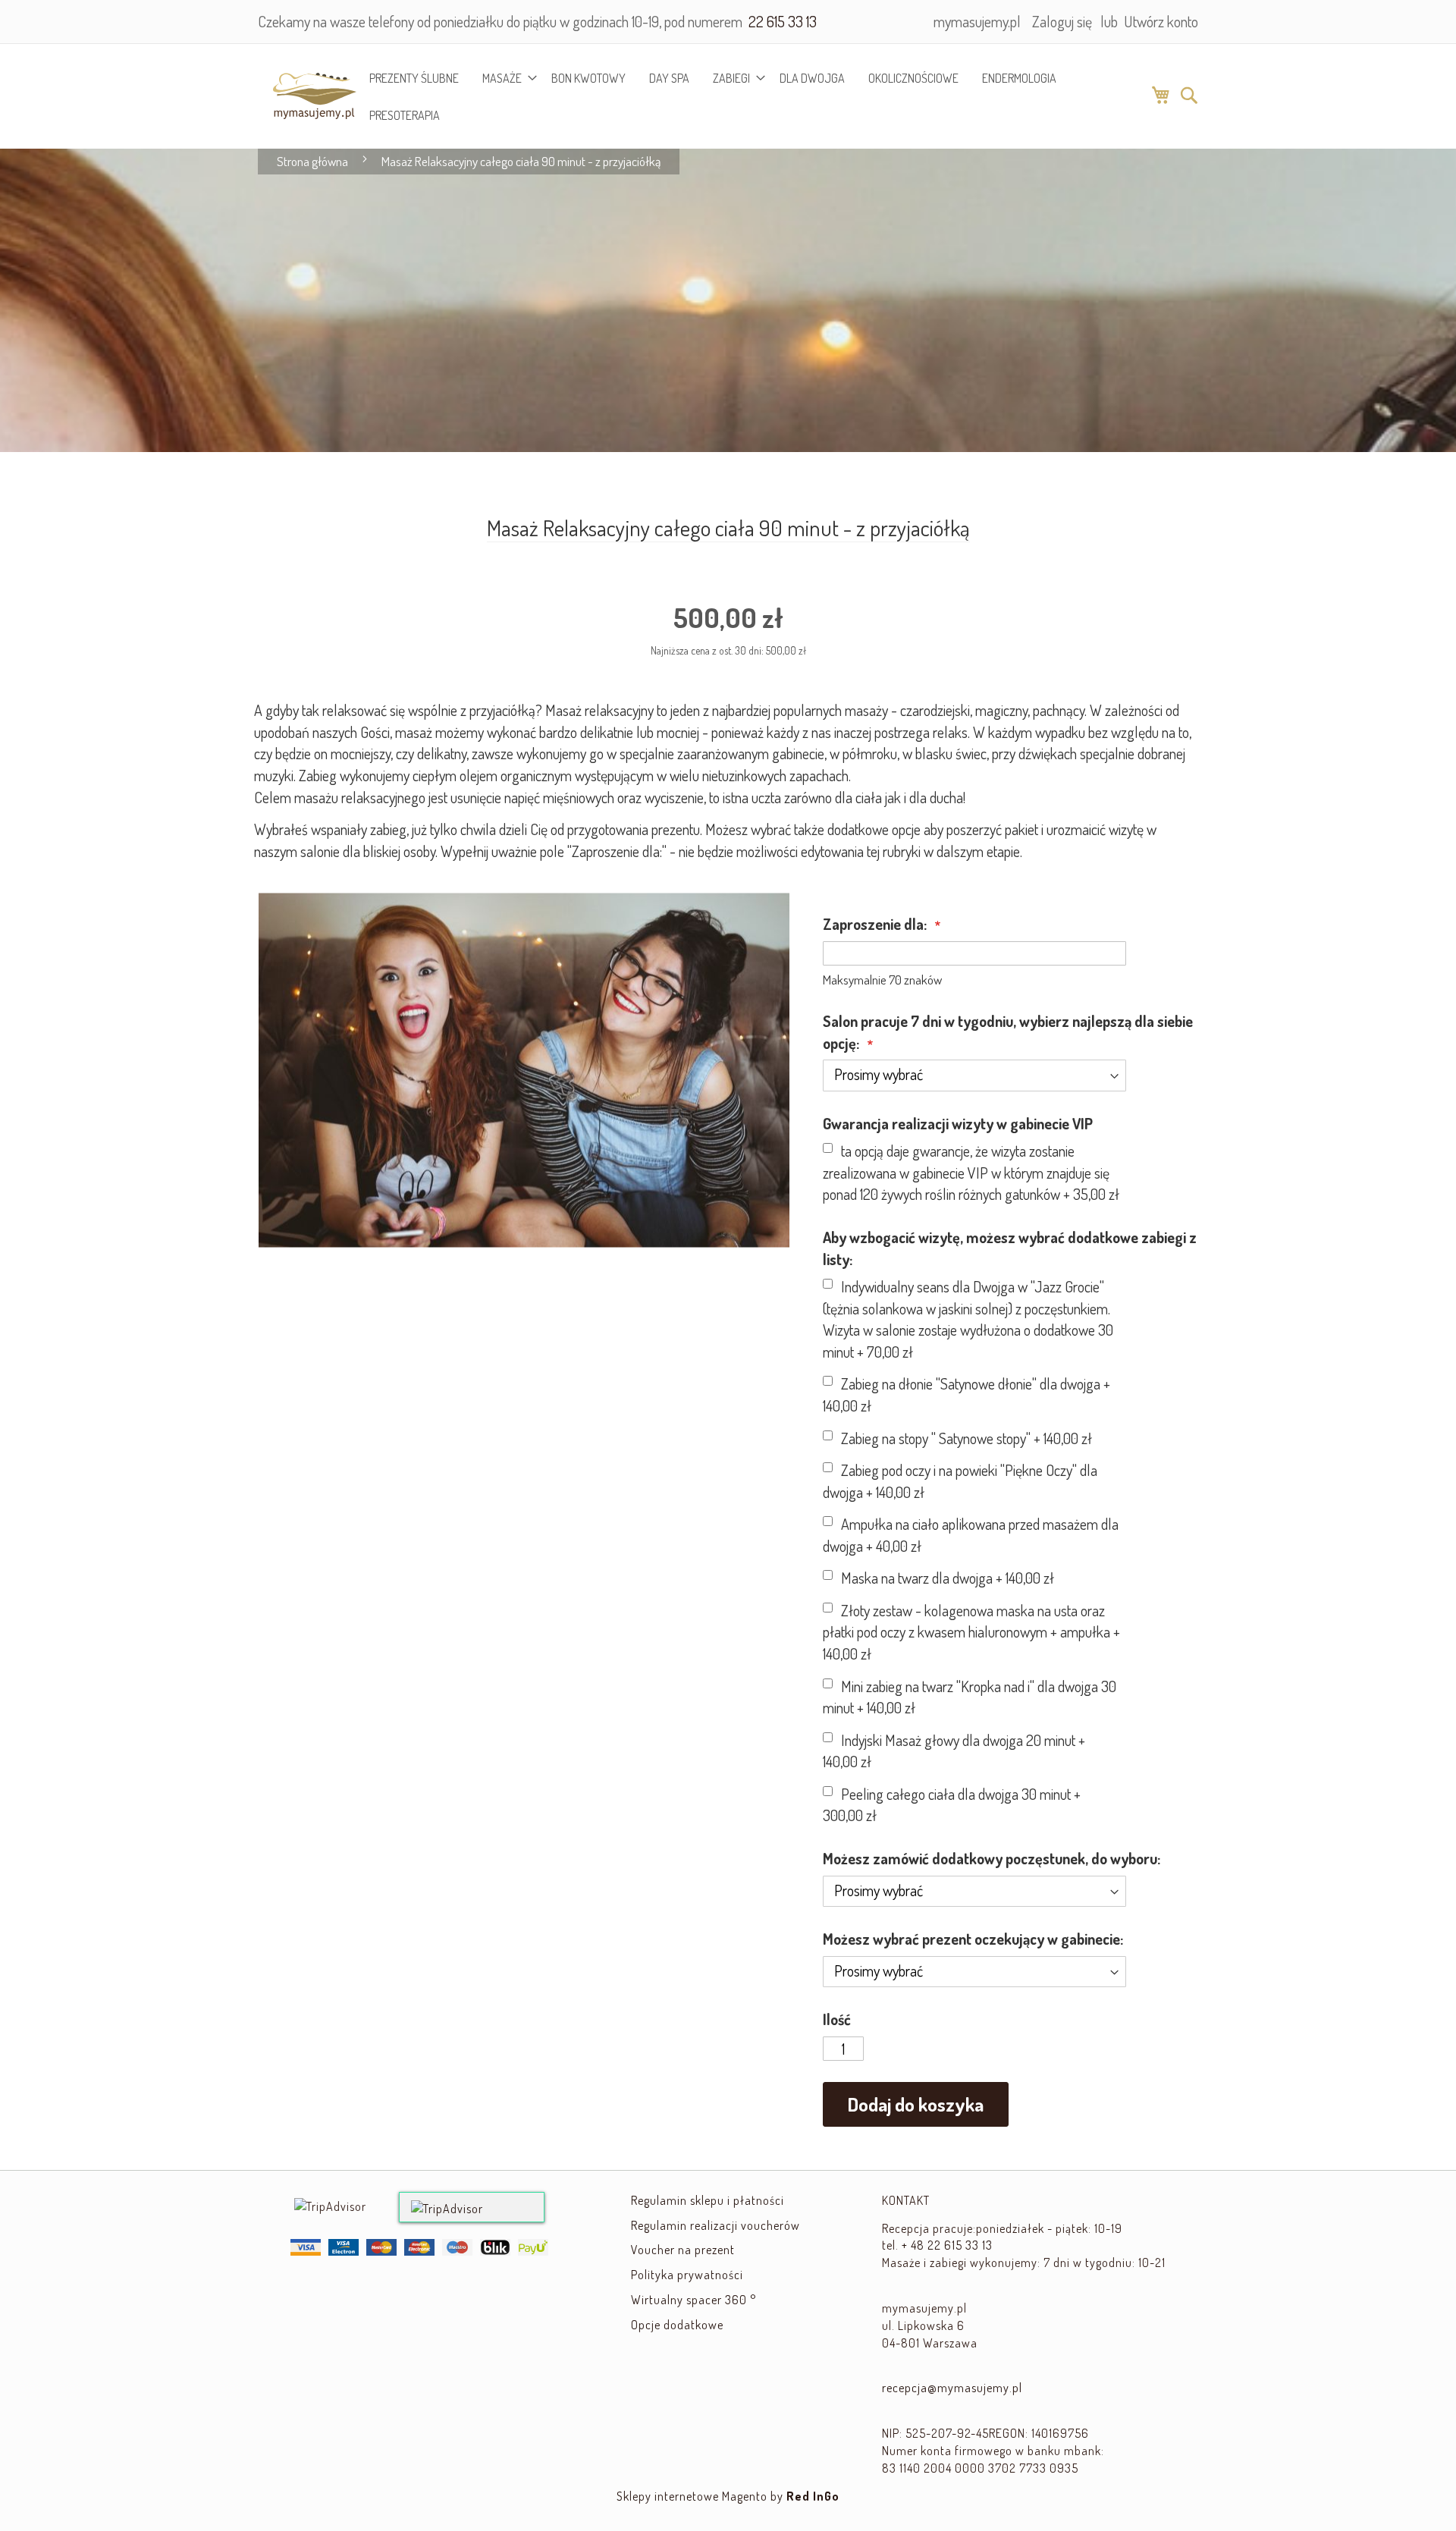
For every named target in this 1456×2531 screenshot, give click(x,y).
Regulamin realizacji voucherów (715, 2225)
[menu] (753, 96)
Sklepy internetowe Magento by (728, 2496)
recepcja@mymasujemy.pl (952, 2388)
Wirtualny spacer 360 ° (693, 2300)
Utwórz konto (1161, 21)
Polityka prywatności (687, 2275)
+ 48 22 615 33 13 (947, 2245)
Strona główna (312, 161)
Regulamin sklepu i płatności (708, 2200)
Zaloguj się (1062, 21)
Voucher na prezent (683, 2250)
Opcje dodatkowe (677, 2325)
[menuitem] (414, 78)
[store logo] (306, 96)
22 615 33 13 (781, 21)
